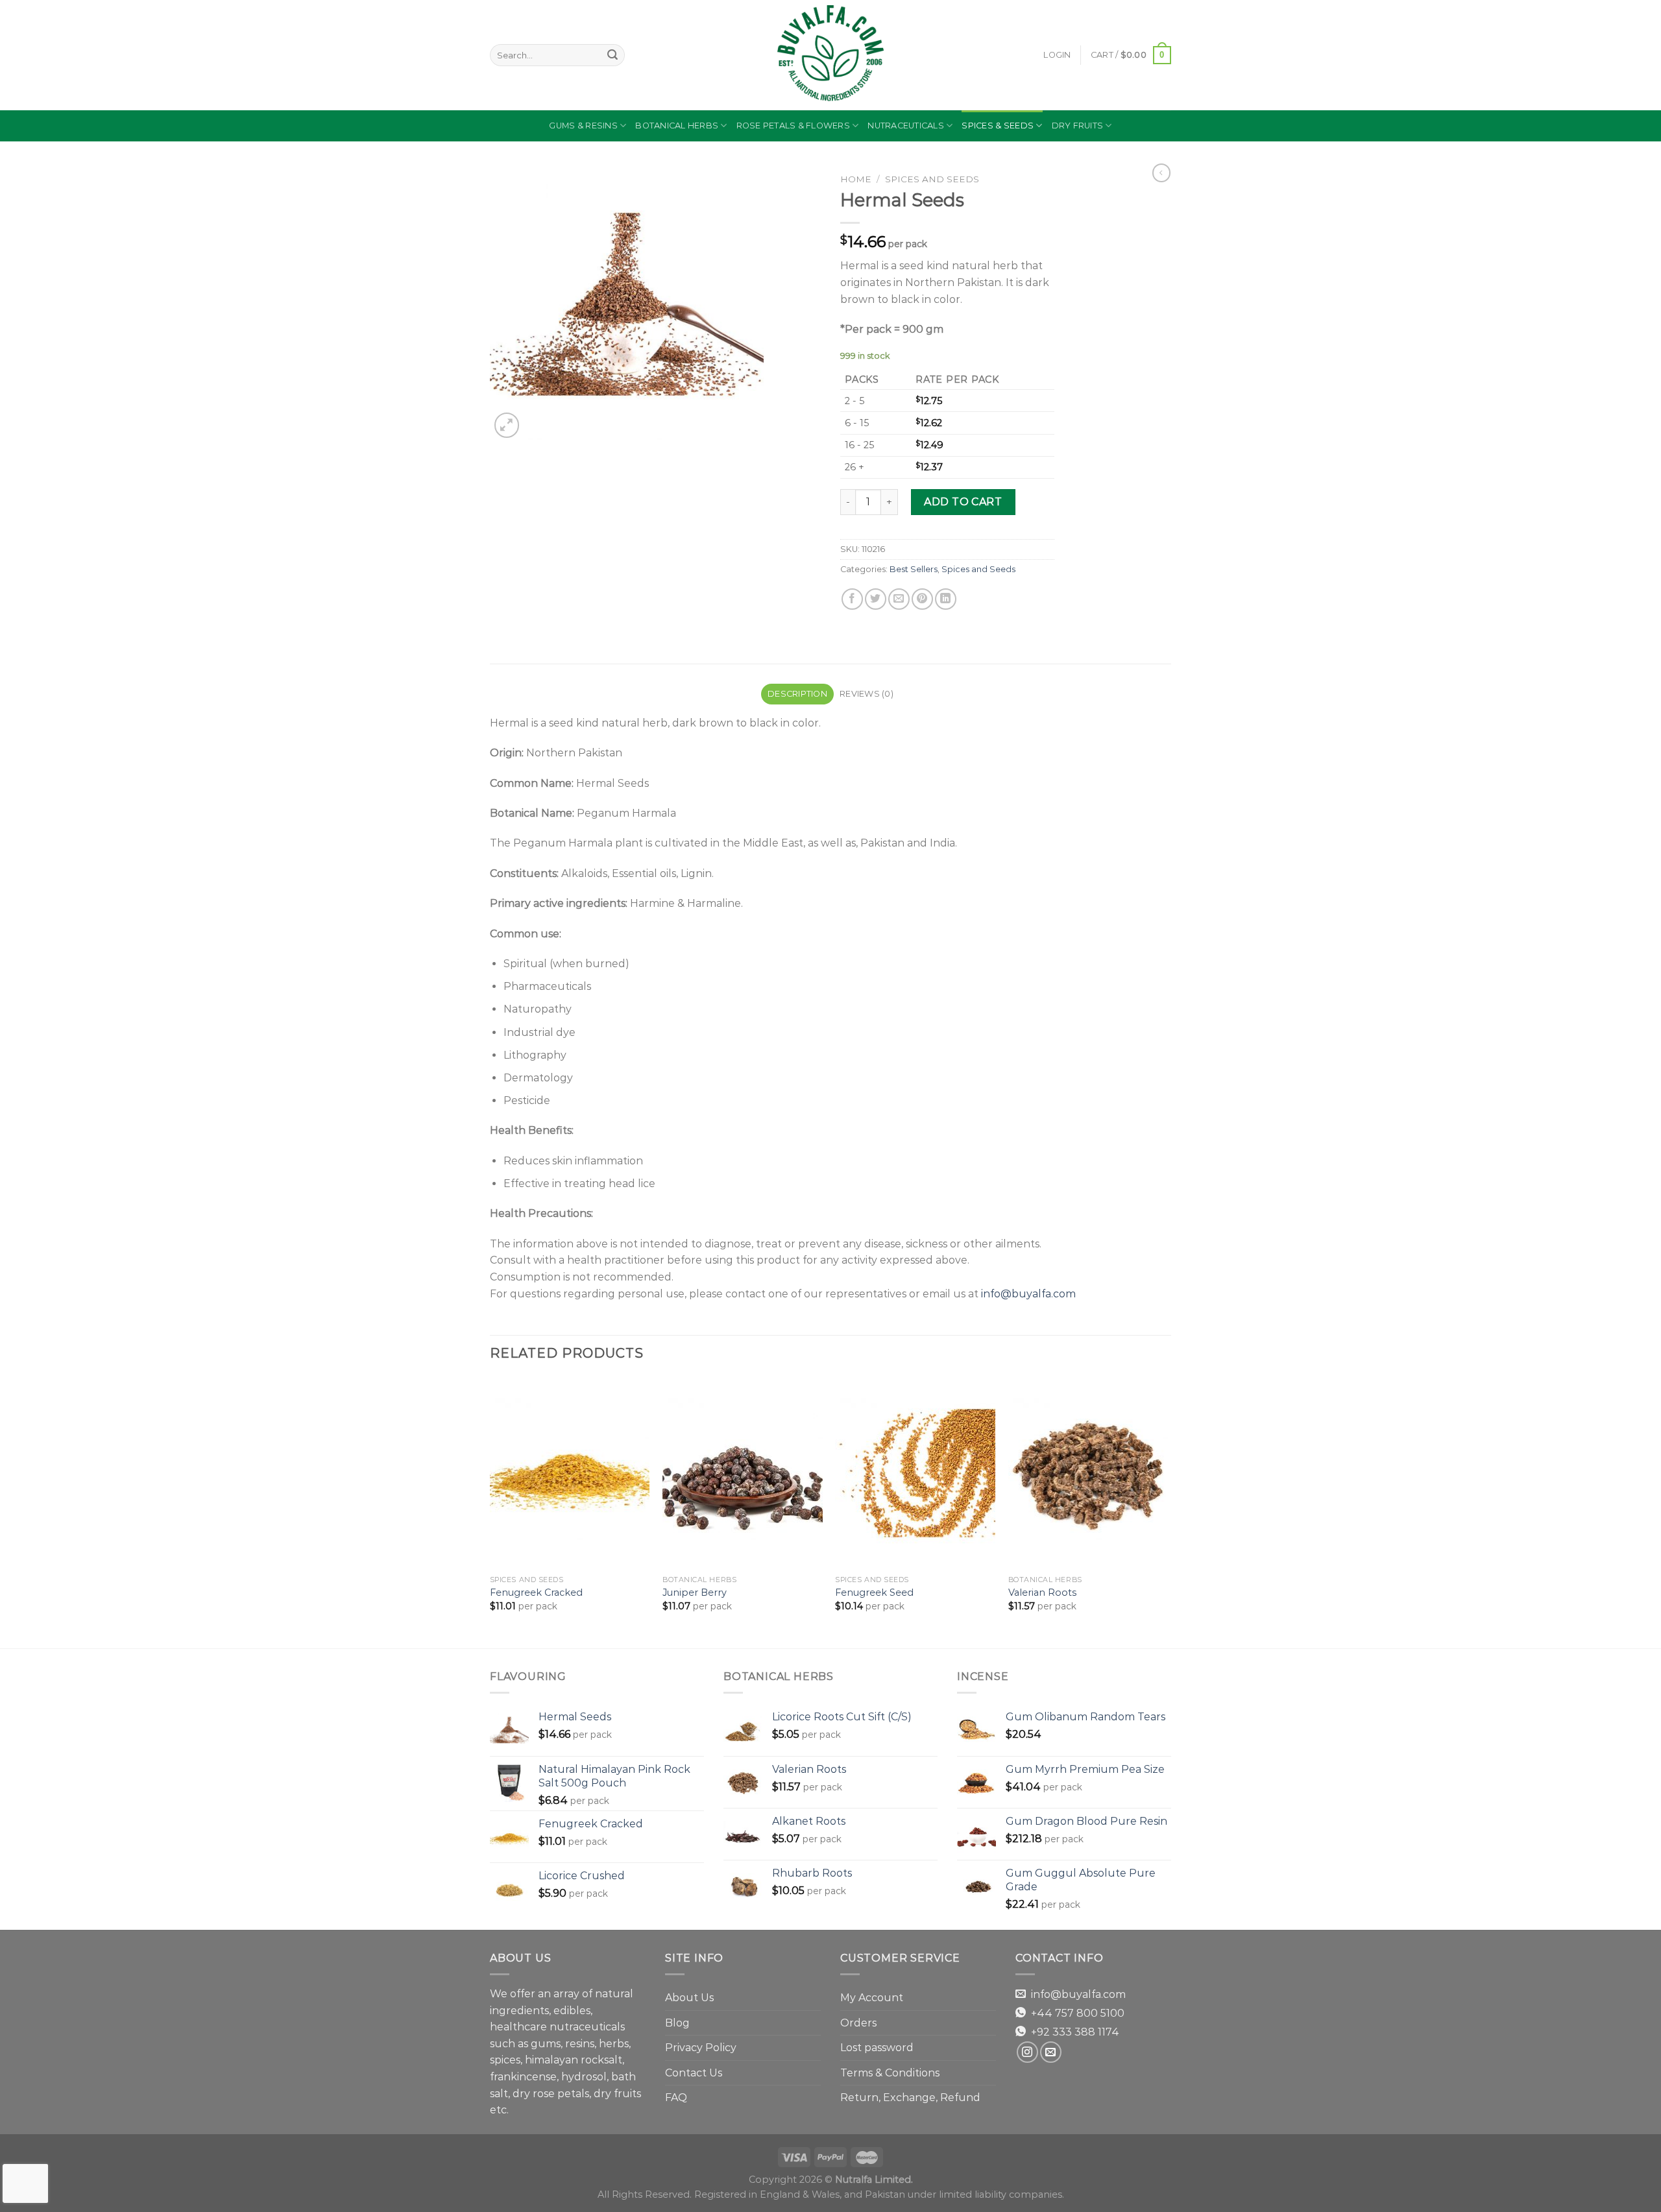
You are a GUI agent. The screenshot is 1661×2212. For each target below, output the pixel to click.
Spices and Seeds (932, 179)
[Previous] (491, 1511)
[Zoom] (507, 425)
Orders (858, 2023)
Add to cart (963, 502)
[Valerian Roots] (1088, 1473)
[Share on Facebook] (852, 599)
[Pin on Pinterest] (922, 599)
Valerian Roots (1042, 1593)
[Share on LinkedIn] (946, 599)
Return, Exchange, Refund (910, 2098)
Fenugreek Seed (874, 1593)
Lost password (877, 2048)
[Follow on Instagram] (1027, 2052)
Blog (677, 2023)
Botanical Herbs (677, 126)
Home (856, 179)
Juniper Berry (695, 1593)
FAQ (676, 2098)
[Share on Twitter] (876, 599)
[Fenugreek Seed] (915, 1473)
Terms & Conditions (890, 2073)
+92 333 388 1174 (1075, 2032)
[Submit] (612, 55)
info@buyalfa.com (1028, 1294)
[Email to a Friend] (899, 599)
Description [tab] (797, 694)
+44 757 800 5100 (1078, 2013)
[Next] (1167, 1511)
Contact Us (694, 2073)
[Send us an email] (1051, 2052)
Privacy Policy (701, 2048)
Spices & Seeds (998, 126)
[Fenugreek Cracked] (570, 1473)
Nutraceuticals (906, 126)
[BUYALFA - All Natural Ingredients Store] (830, 55)
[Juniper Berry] (743, 1473)
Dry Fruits (1078, 126)
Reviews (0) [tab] (867, 694)
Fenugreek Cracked (536, 1593)
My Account (872, 1998)
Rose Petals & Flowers (793, 126)
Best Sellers (914, 569)
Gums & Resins (583, 126)
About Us (689, 1998)
